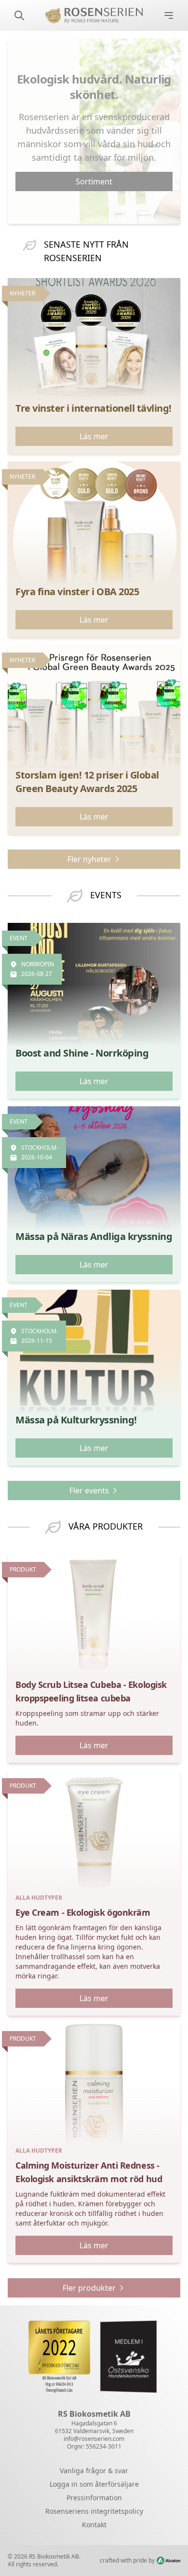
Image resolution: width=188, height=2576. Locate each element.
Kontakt (94, 2525)
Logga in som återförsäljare (94, 2484)
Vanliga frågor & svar (94, 2471)
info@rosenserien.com (94, 2439)
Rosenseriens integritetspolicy (94, 2511)
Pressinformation (94, 2498)
